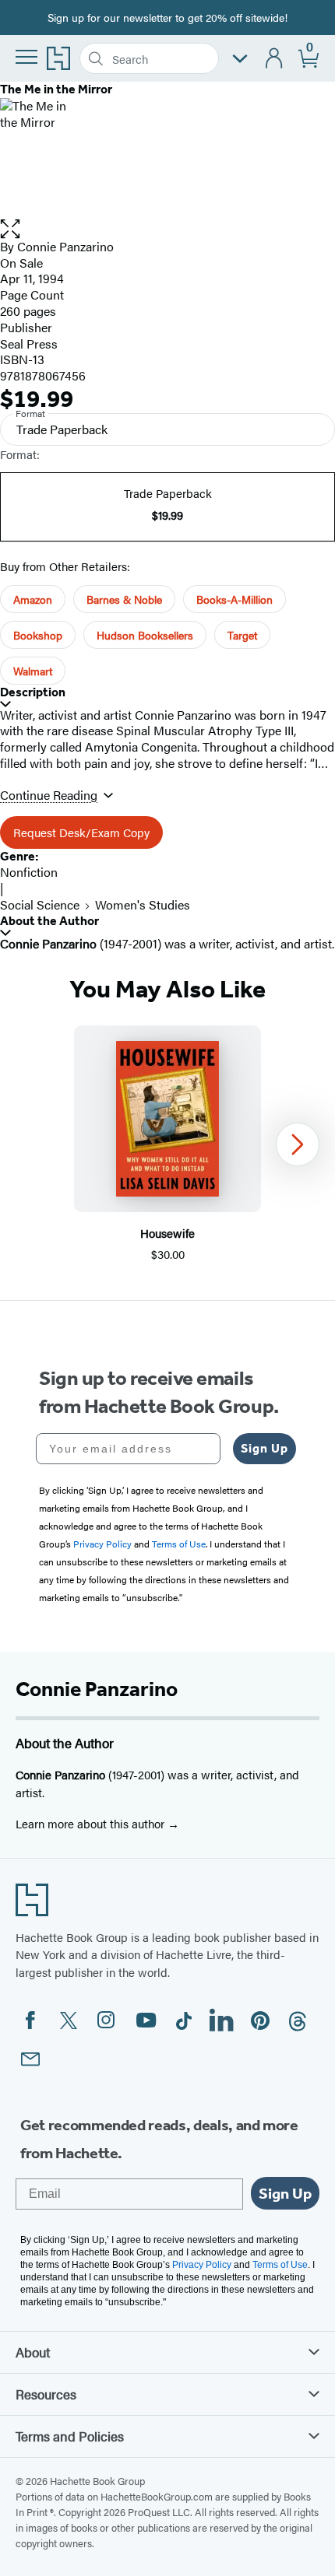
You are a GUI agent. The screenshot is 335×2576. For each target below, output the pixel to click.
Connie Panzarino (65, 246)
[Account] (275, 59)
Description (33, 692)
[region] (167, 1144)
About (33, 2352)
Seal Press (29, 343)
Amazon (33, 599)
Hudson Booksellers (145, 635)
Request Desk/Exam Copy (81, 832)
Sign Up (264, 1448)
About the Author (49, 921)
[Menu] (26, 57)
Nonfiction (29, 872)
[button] (167, 229)
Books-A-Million (235, 599)
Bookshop (38, 635)
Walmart (33, 671)
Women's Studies (143, 904)
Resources (46, 2394)
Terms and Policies (70, 2436)
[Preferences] (240, 59)
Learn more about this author (92, 1823)
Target (242, 635)
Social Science (40, 904)
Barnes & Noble (124, 599)
